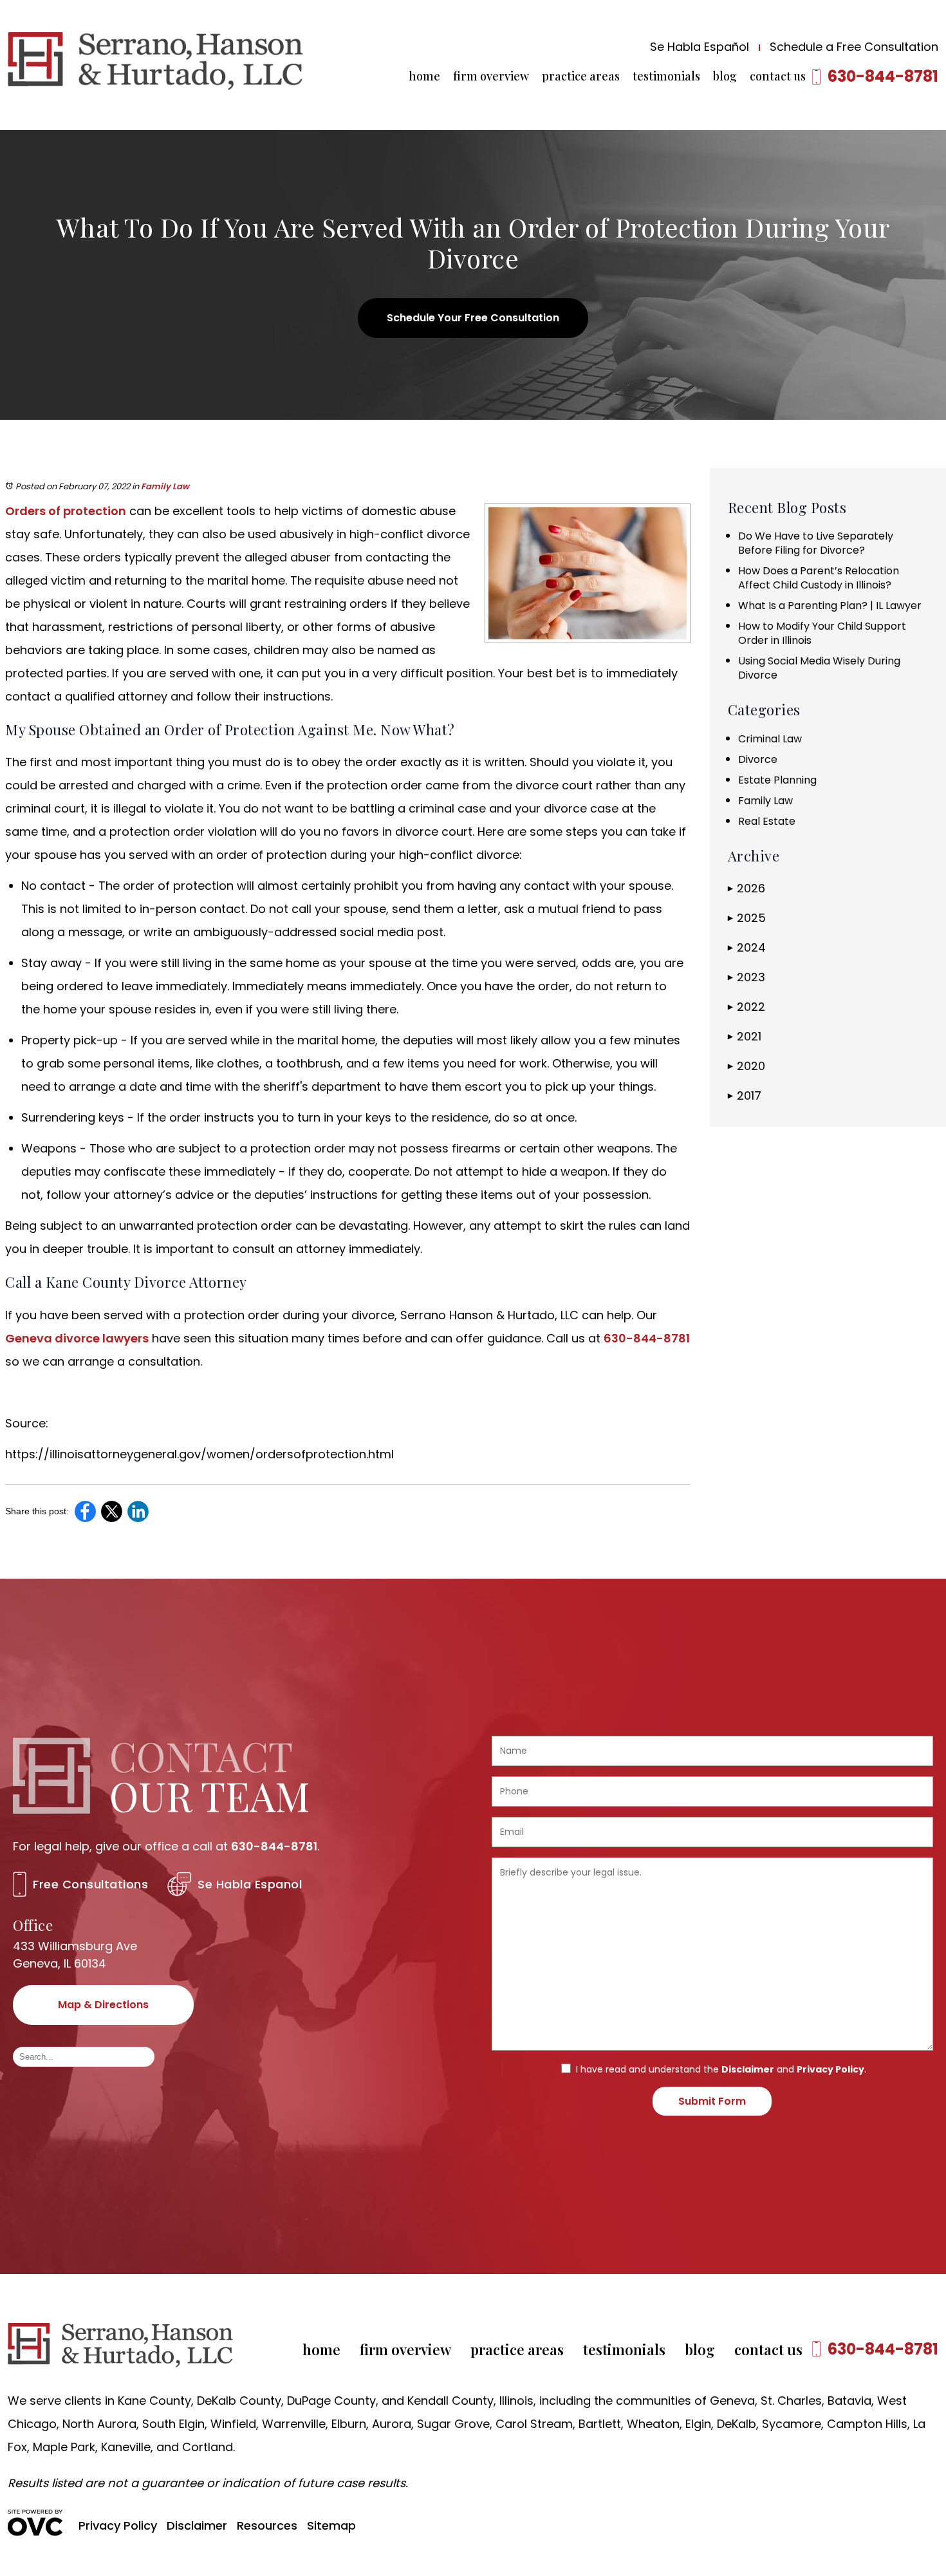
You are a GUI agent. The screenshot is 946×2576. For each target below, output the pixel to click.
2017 (745, 1095)
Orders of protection (66, 511)
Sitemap (331, 2525)
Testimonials (666, 76)
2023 (747, 977)
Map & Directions (103, 2005)
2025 (747, 918)
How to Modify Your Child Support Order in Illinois (822, 633)
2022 (747, 1007)
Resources (267, 2525)
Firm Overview (491, 76)
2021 (745, 1036)
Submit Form (712, 2101)
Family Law (165, 486)
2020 (747, 1066)
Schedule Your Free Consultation (473, 318)
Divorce (758, 759)
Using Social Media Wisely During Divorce (819, 668)
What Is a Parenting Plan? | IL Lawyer (830, 606)
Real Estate (767, 821)
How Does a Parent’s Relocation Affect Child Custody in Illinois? (819, 578)
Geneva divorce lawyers (77, 1338)
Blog (725, 76)
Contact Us (778, 76)
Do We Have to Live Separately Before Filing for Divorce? (816, 543)
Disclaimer (748, 2069)
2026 (747, 888)
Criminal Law (770, 739)
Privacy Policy (830, 2069)
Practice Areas (581, 76)
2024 (747, 947)
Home (424, 76)
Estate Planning (777, 780)
